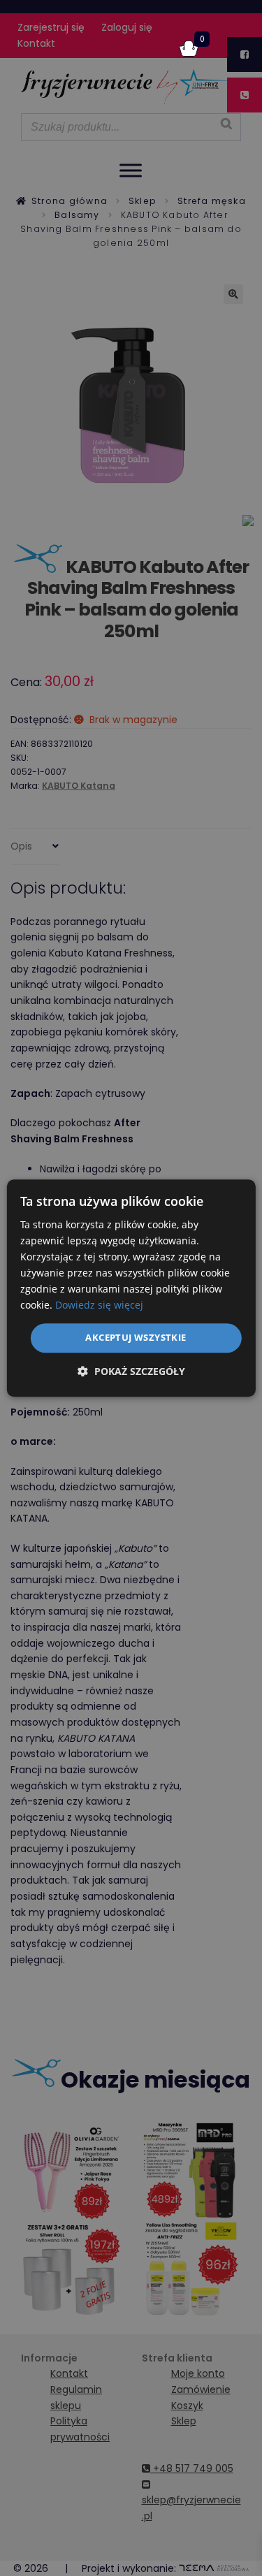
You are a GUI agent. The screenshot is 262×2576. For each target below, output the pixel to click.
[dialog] (131, 1288)
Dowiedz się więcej (99, 1305)
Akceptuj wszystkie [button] (136, 1338)
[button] (131, 1371)
